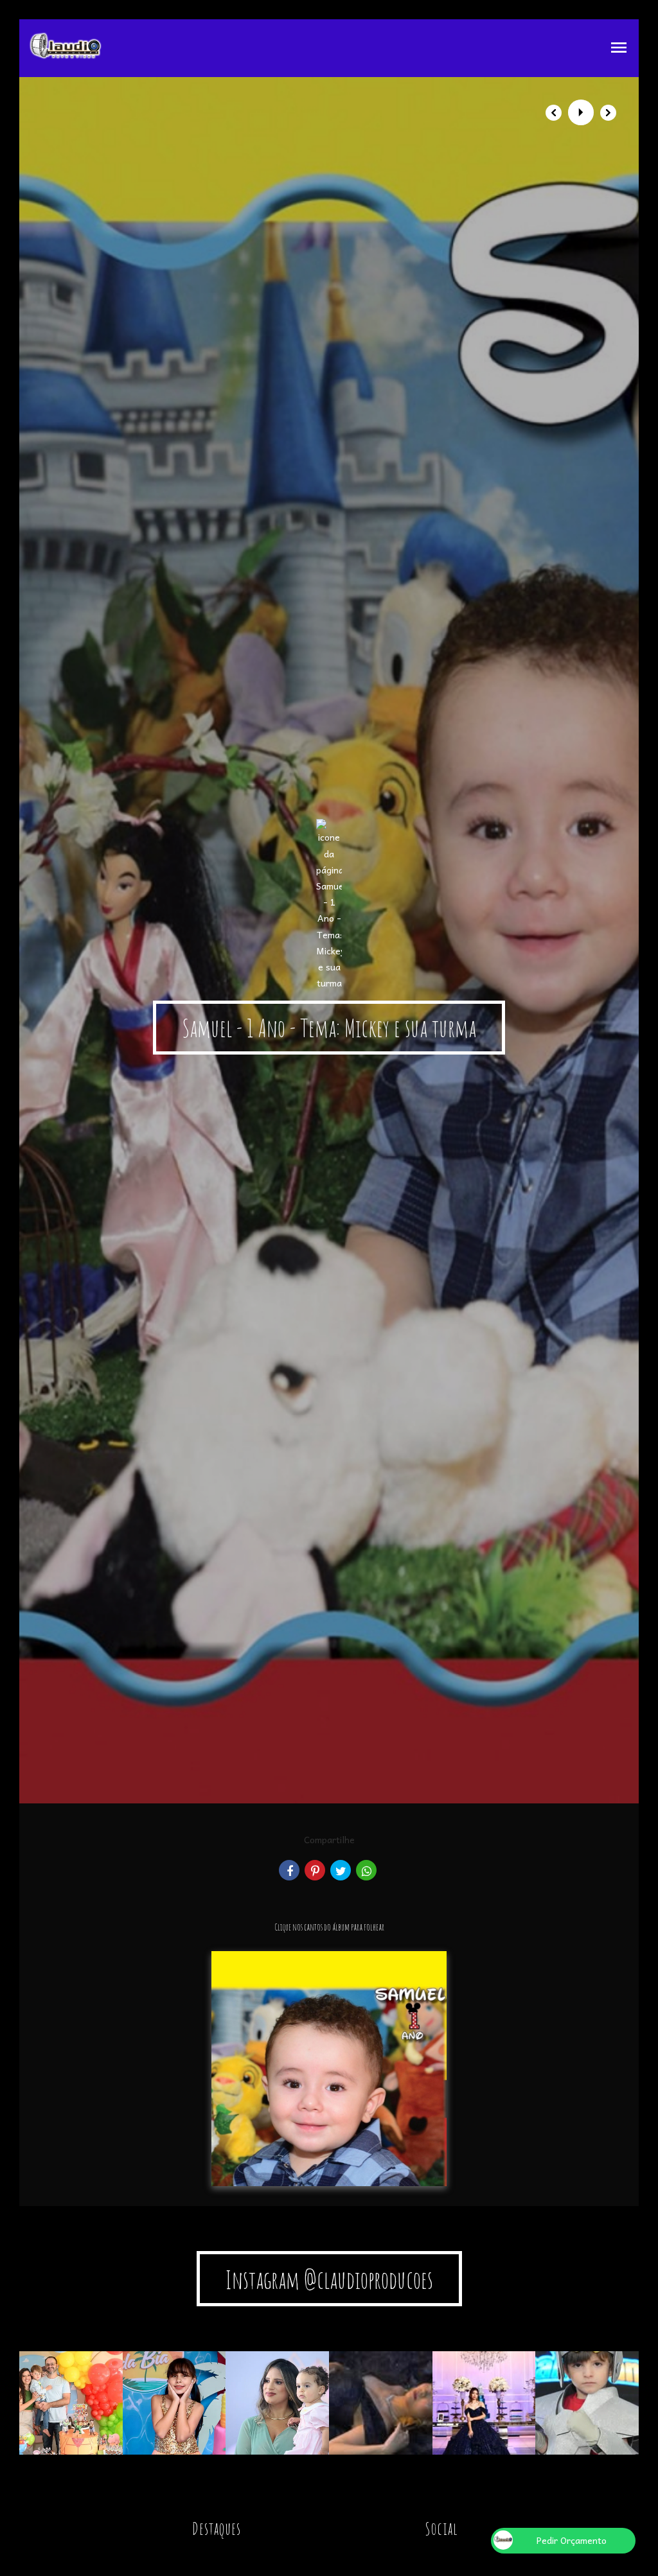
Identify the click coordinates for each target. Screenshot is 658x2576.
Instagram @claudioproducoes (329, 2279)
